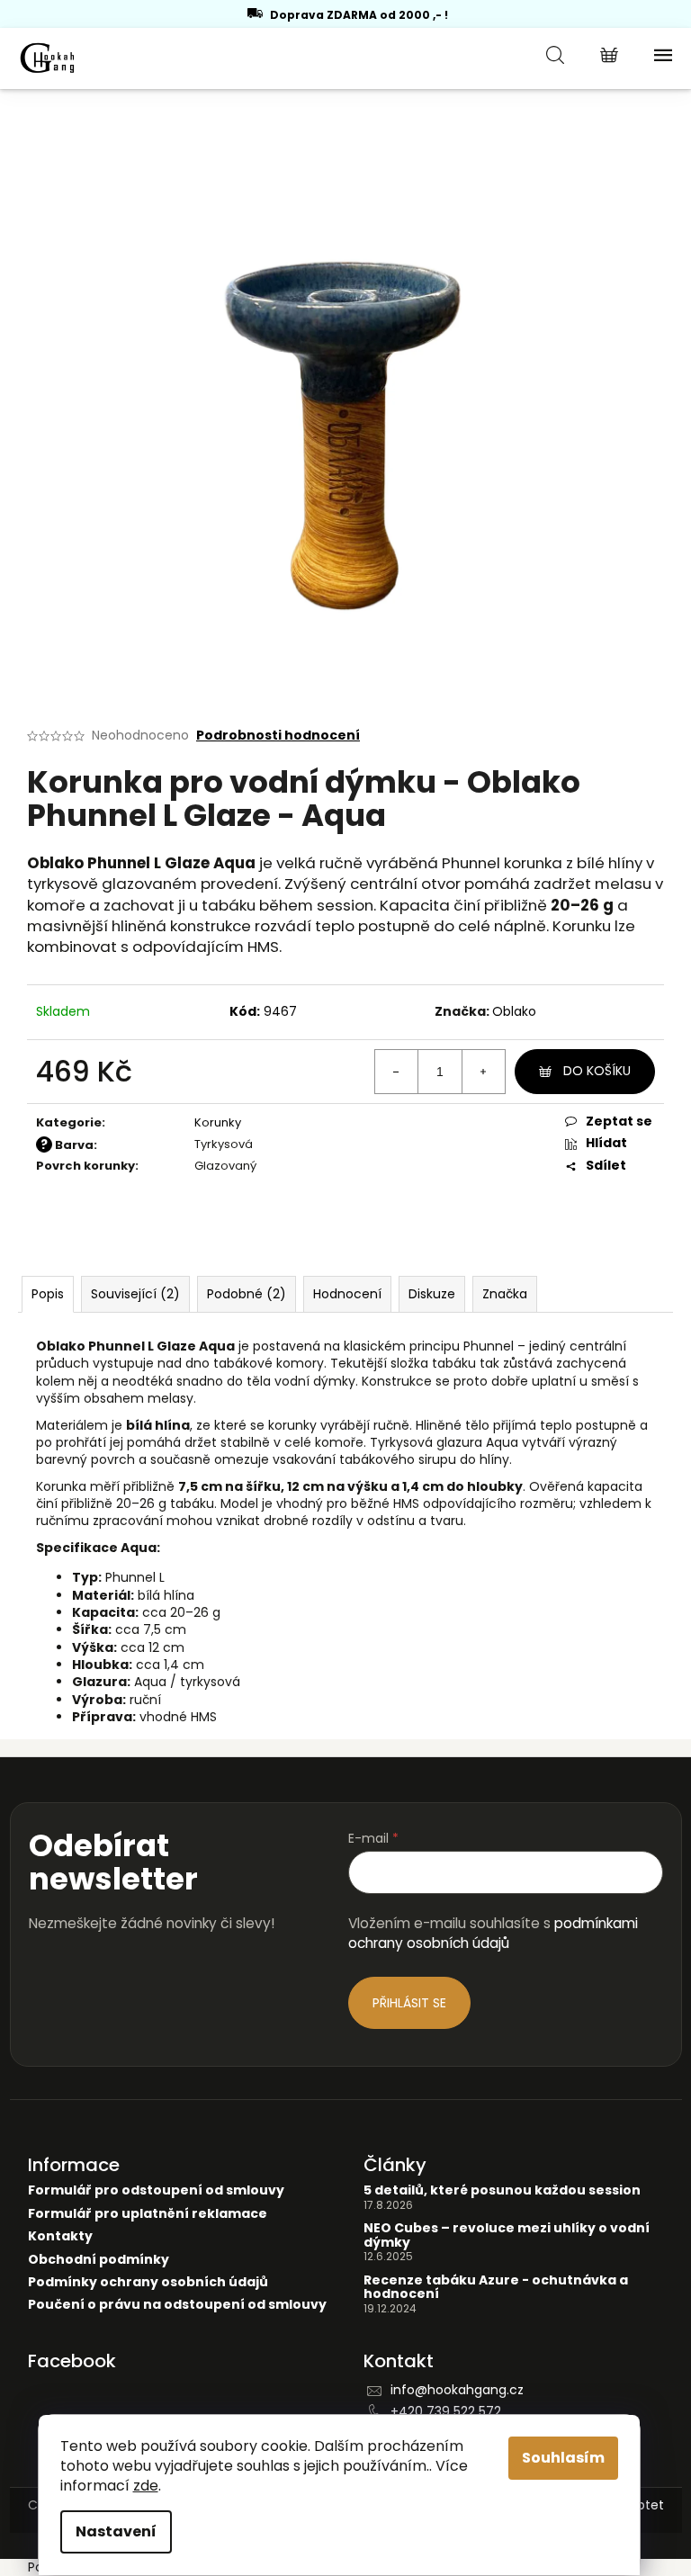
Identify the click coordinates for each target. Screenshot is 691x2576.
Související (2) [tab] (135, 1294)
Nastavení (116, 2531)
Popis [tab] (48, 1294)
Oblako (514, 1011)
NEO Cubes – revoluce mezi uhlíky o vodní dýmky (507, 2235)
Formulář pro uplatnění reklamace (148, 2214)
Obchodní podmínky (99, 2260)
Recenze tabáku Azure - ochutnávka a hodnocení (496, 2288)
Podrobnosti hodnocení (278, 736)
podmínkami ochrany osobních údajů (493, 1933)
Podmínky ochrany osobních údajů (148, 2282)
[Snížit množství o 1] (397, 1072)
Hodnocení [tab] (347, 1294)
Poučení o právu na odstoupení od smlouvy (177, 2305)
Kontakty (60, 2236)
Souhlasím (563, 2458)
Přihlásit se (409, 2003)
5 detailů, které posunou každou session (502, 2190)
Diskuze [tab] (432, 1294)
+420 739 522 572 (446, 2411)
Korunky (218, 1122)
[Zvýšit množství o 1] (483, 1072)
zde (146, 2486)
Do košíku (597, 1071)
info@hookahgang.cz (457, 2390)
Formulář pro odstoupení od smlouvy (156, 2190)
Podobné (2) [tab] (247, 1294)
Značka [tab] (505, 1294)
